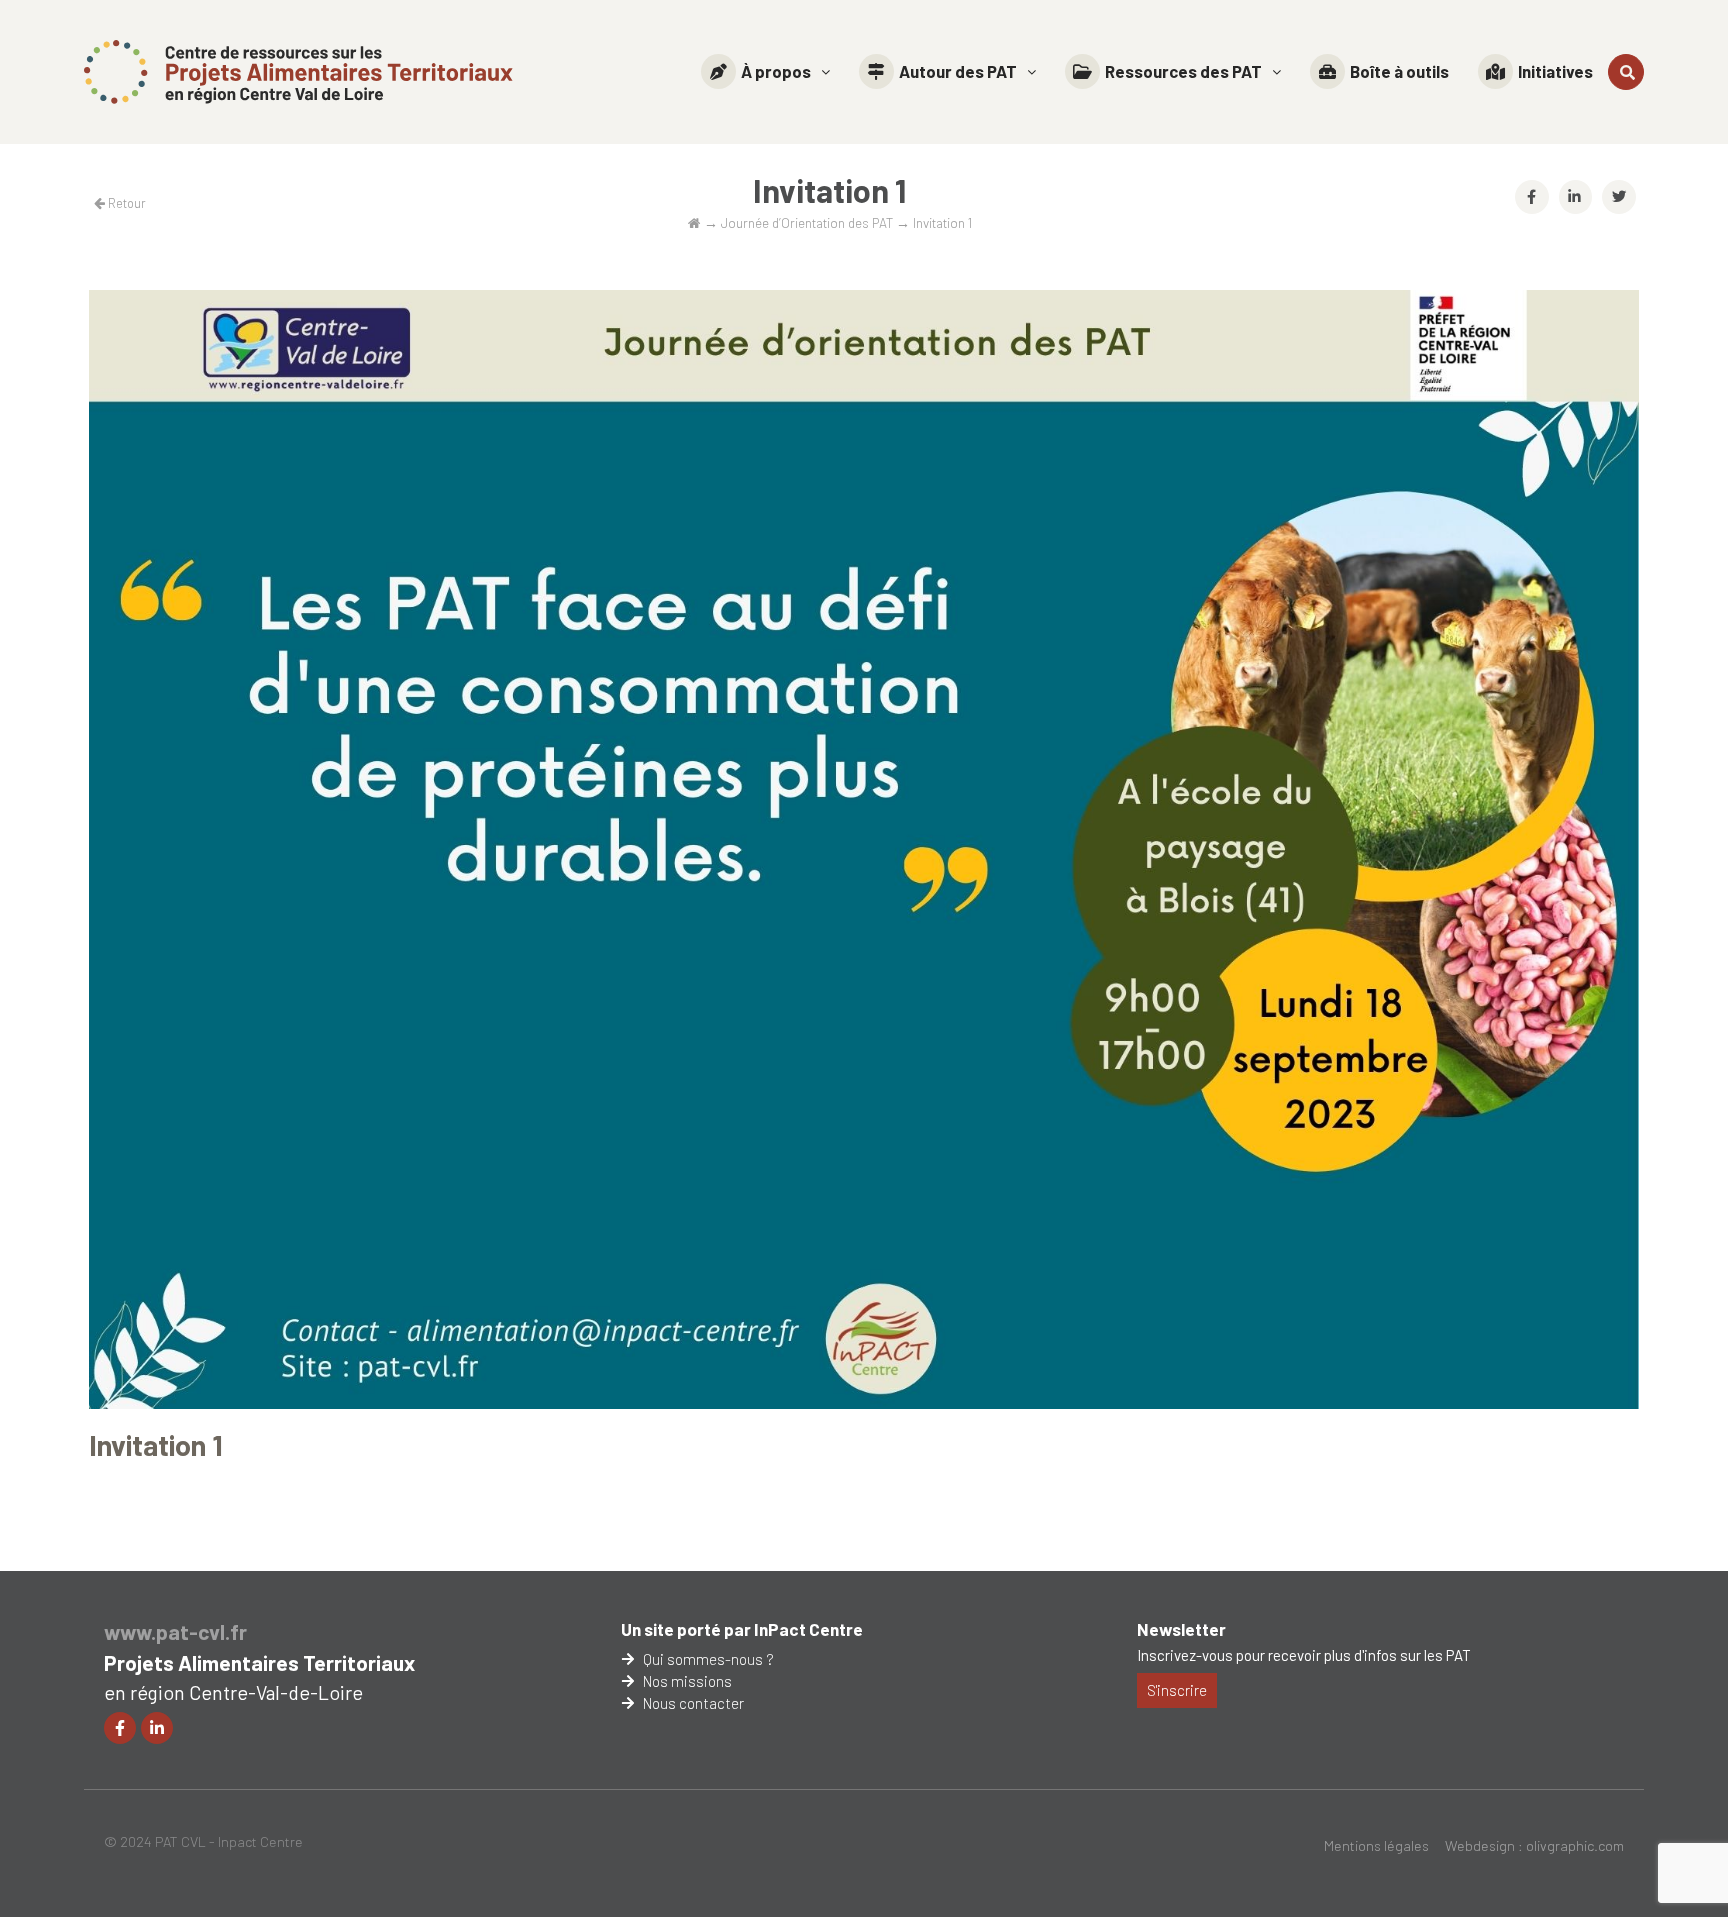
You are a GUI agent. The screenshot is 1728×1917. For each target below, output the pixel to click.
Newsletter (1181, 1629)
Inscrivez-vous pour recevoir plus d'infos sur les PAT (1304, 1655)
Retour (125, 203)
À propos (776, 71)
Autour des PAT (958, 71)
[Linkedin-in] (157, 1728)
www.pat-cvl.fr (175, 1631)
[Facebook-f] (120, 1728)
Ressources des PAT (1183, 71)
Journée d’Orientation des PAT (807, 222)
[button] (765, 71)
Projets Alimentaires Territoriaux (259, 1662)
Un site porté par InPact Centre (742, 1629)
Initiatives (1555, 71)
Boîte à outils (1399, 71)
